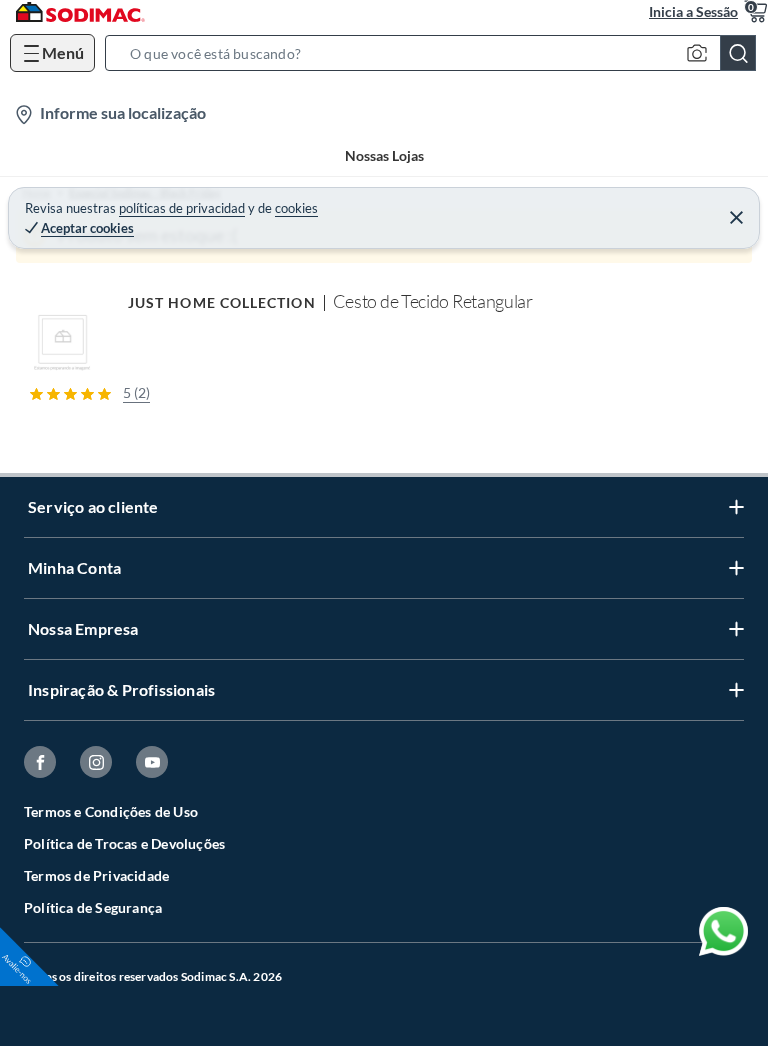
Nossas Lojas (384, 155)
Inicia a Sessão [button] (693, 11)
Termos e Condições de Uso (111, 811)
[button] (436, 53)
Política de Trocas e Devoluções (124, 843)
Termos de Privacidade (96, 875)
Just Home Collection (222, 302)
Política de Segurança (93, 907)
